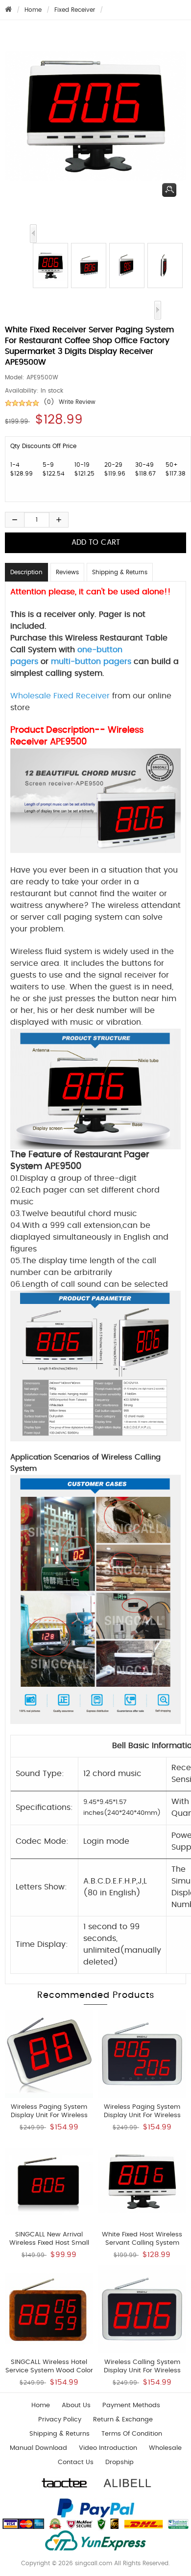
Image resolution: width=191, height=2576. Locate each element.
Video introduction (108, 2448)
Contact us (76, 2462)
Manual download (38, 2448)
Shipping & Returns (120, 572)
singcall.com (94, 2563)
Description (26, 572)
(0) (49, 402)
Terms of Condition (132, 2434)
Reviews (67, 572)
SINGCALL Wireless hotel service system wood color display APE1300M (49, 2371)
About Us (76, 2405)
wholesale (165, 2448)
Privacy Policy (60, 2420)
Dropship (119, 2462)
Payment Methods (131, 2405)
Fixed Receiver (75, 10)
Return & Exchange (123, 2420)
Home (33, 10)
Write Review (77, 402)
